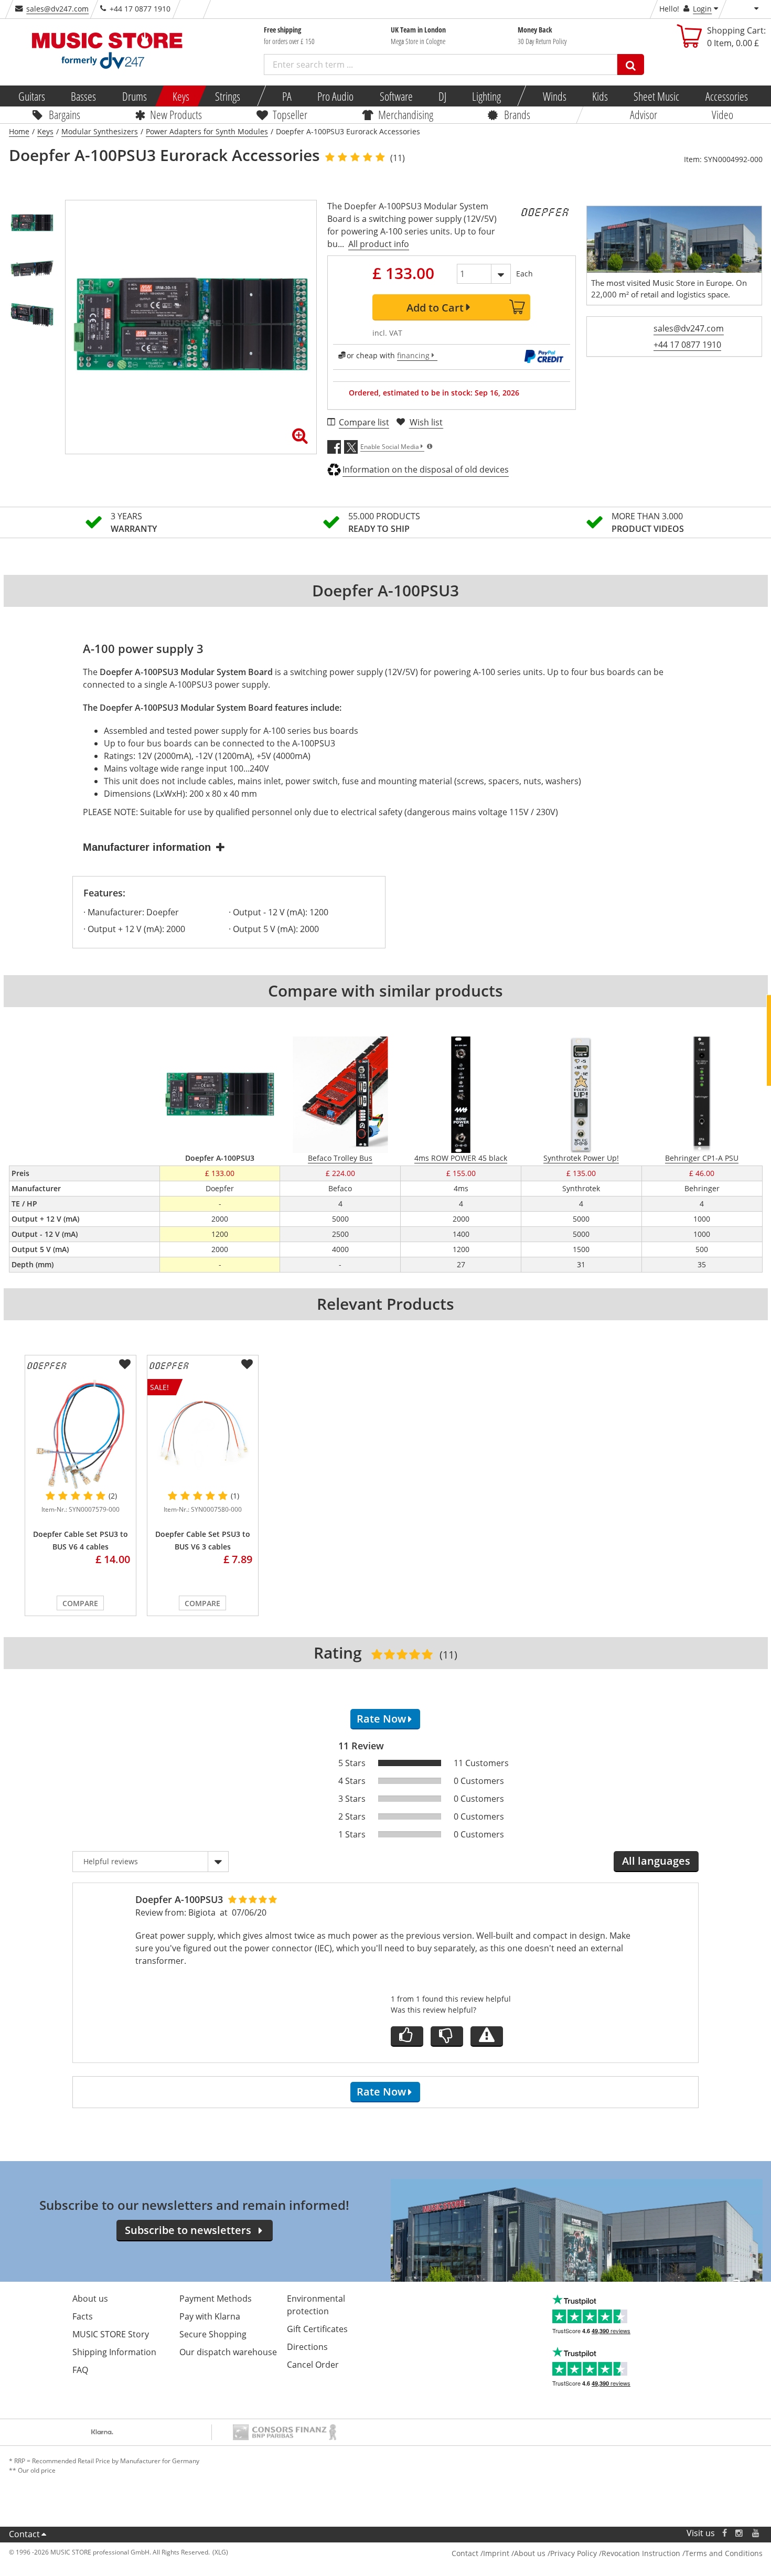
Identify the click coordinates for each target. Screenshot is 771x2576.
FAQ (80, 2370)
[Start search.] (631, 65)
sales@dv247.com (57, 9)
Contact (24, 2534)
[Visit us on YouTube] (756, 2533)
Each (524, 274)
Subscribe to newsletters (188, 2230)
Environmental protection (316, 2305)
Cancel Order (313, 2365)
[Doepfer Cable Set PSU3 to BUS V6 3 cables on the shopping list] (247, 1364)
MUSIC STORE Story (111, 2334)
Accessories (726, 96)
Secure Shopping (213, 2334)
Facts (83, 2316)
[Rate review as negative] (447, 2037)
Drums (134, 96)
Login (702, 9)
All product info (379, 244)
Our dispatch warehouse (228, 2352)
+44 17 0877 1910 (687, 345)
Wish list (426, 422)
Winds (554, 96)
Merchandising (406, 114)
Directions (307, 2347)
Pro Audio (335, 96)
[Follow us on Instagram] (740, 2533)
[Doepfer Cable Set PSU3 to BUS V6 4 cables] (81, 1434)
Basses (83, 96)
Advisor (644, 114)
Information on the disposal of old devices (426, 469)
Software (396, 96)
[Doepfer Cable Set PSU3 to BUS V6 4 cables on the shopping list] (125, 1364)
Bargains (65, 114)
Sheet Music (656, 96)
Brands (517, 114)
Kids (600, 96)
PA (287, 96)
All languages (656, 1861)
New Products (176, 114)
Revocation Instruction (641, 2553)
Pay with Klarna (210, 2316)
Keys (181, 96)
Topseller (290, 114)
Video (722, 114)
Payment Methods (216, 2299)
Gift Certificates (317, 2329)
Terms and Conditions (724, 2553)
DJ (442, 96)
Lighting (486, 96)
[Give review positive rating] (407, 2037)
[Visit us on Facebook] (724, 2533)
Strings (228, 96)
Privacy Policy (574, 2553)
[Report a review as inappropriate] (487, 2037)
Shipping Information (114, 2352)
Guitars (32, 96)
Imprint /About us (514, 2553)
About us (90, 2299)
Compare (80, 1603)
